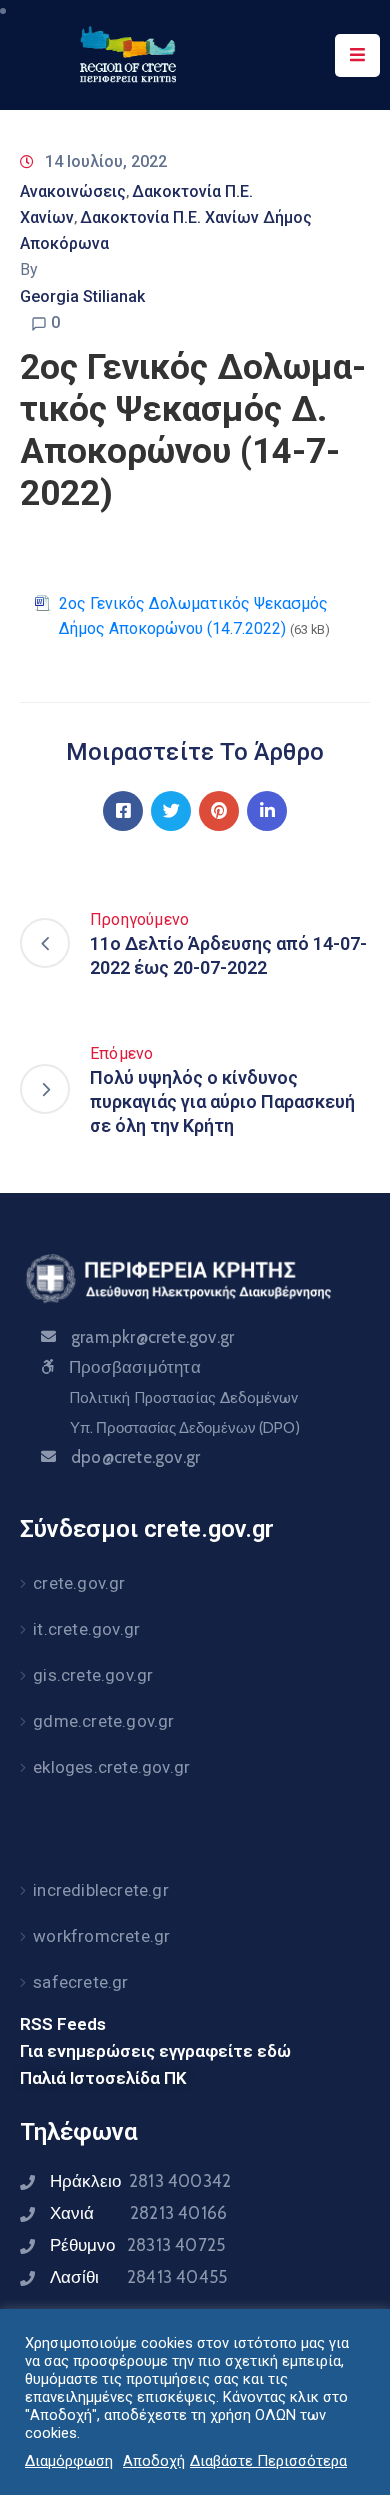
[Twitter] (171, 811)
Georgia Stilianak (82, 296)
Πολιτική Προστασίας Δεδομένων (183, 1398)
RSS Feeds (63, 2024)
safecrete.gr (80, 1982)
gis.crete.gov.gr (93, 1675)
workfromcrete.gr (101, 1936)
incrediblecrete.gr (101, 1890)
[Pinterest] (219, 811)
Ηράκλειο (140, 2181)
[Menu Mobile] (357, 55)
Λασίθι (138, 2277)
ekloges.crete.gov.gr (111, 1767)
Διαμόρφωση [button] (69, 2461)
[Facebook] (123, 811)
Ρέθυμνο (137, 2245)
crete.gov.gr (79, 1583)
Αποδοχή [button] (154, 2461)
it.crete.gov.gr (86, 1629)
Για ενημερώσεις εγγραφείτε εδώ (155, 2051)
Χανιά (138, 2213)
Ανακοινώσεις (73, 191)
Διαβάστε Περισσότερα (268, 2461)
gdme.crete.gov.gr (103, 1721)
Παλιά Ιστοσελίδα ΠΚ (103, 2078)
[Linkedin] (267, 811)
